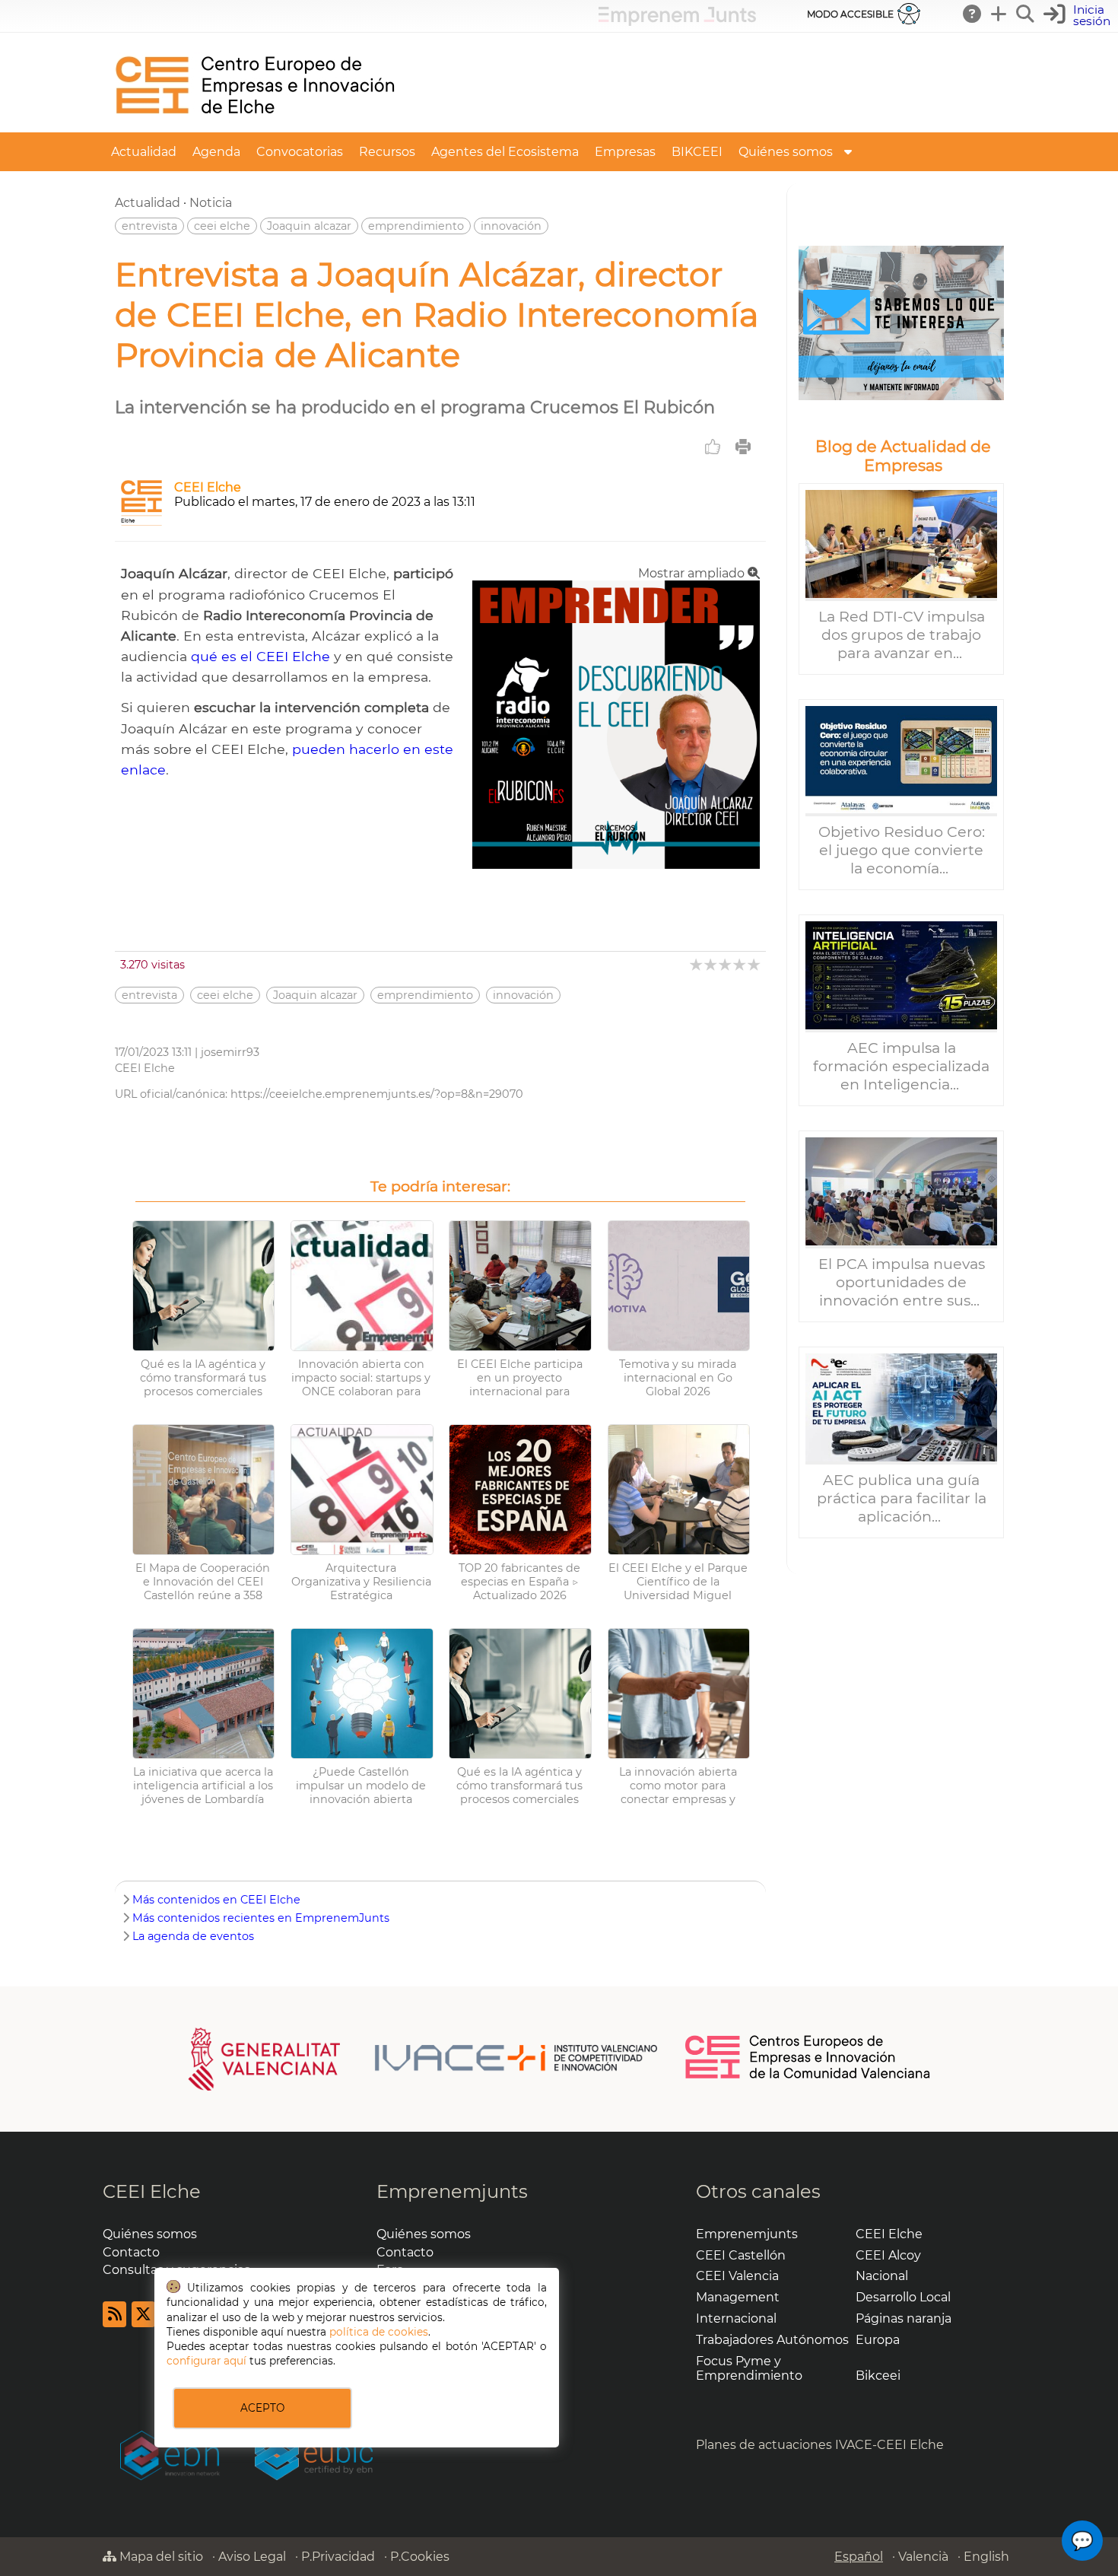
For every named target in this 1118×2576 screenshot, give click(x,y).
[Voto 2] (711, 964)
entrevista (149, 226)
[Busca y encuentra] (1026, 14)
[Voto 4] (740, 964)
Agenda (216, 152)
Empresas (625, 152)
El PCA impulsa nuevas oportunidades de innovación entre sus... (902, 1282)
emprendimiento (416, 226)
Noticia (211, 203)
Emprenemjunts (452, 2191)
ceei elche (222, 226)
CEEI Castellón (741, 2255)
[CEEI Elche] (255, 125)
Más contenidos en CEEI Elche (216, 1900)
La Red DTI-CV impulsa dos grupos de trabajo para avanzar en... (902, 634)
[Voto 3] (726, 964)
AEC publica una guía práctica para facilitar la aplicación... (902, 1498)
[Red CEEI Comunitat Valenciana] (808, 2076)
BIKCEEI (697, 152)
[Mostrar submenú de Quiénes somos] (848, 152)
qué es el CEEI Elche (260, 656)
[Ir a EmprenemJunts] (677, 22)
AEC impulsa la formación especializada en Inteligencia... (901, 1066)
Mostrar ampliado (693, 573)
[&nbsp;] (901, 323)
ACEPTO (262, 2408)
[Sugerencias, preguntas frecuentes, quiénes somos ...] (973, 14)
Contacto (131, 2252)
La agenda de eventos (193, 1936)
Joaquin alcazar (309, 226)
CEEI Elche (208, 487)
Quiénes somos (786, 152)
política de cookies (379, 2332)
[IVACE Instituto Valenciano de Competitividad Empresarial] (423, 2058)
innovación (511, 226)
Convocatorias (300, 152)
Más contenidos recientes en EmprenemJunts (261, 1918)
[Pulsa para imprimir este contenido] (743, 447)
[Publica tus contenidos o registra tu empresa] (999, 14)
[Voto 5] (755, 964)
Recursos (387, 152)
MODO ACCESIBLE (850, 14)
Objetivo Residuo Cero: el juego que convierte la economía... (902, 850)
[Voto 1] (697, 964)
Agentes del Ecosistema (505, 152)
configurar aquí (206, 2361)
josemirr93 (230, 1052)
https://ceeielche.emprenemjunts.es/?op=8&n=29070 (377, 1094)
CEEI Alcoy (888, 2255)
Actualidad (144, 152)
